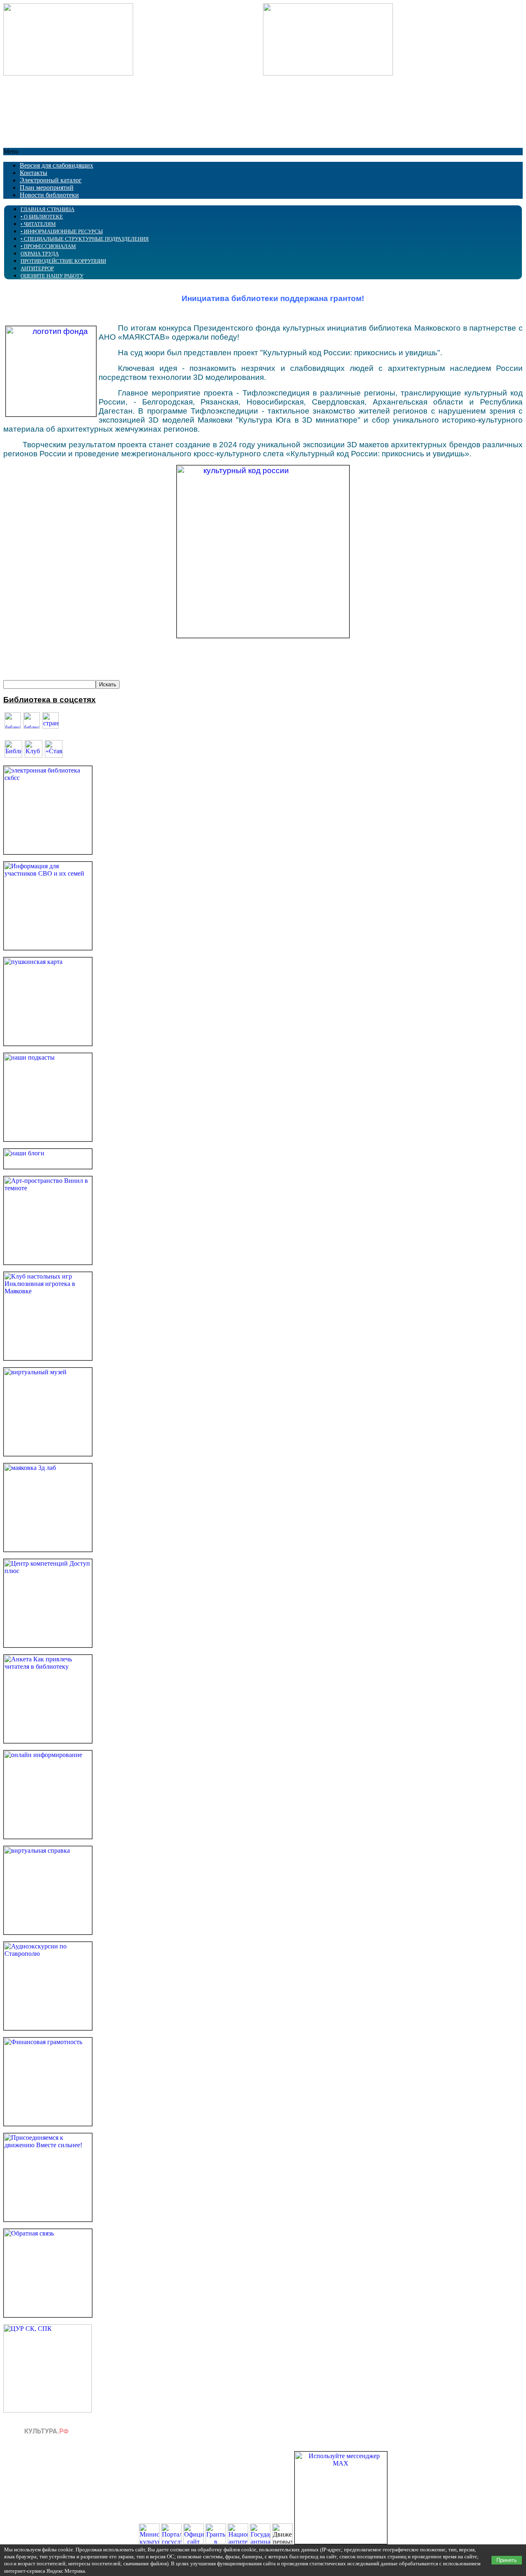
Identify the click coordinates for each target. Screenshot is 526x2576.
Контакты (33, 173)
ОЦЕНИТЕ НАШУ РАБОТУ (52, 276)
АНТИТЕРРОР (37, 268)
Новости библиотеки (49, 195)
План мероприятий (47, 187)
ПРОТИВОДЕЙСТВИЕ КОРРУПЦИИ (63, 261)
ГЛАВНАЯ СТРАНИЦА (47, 209)
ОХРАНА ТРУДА (40, 254)
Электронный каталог (51, 180)
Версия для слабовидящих (57, 165)
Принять (507, 2560)
